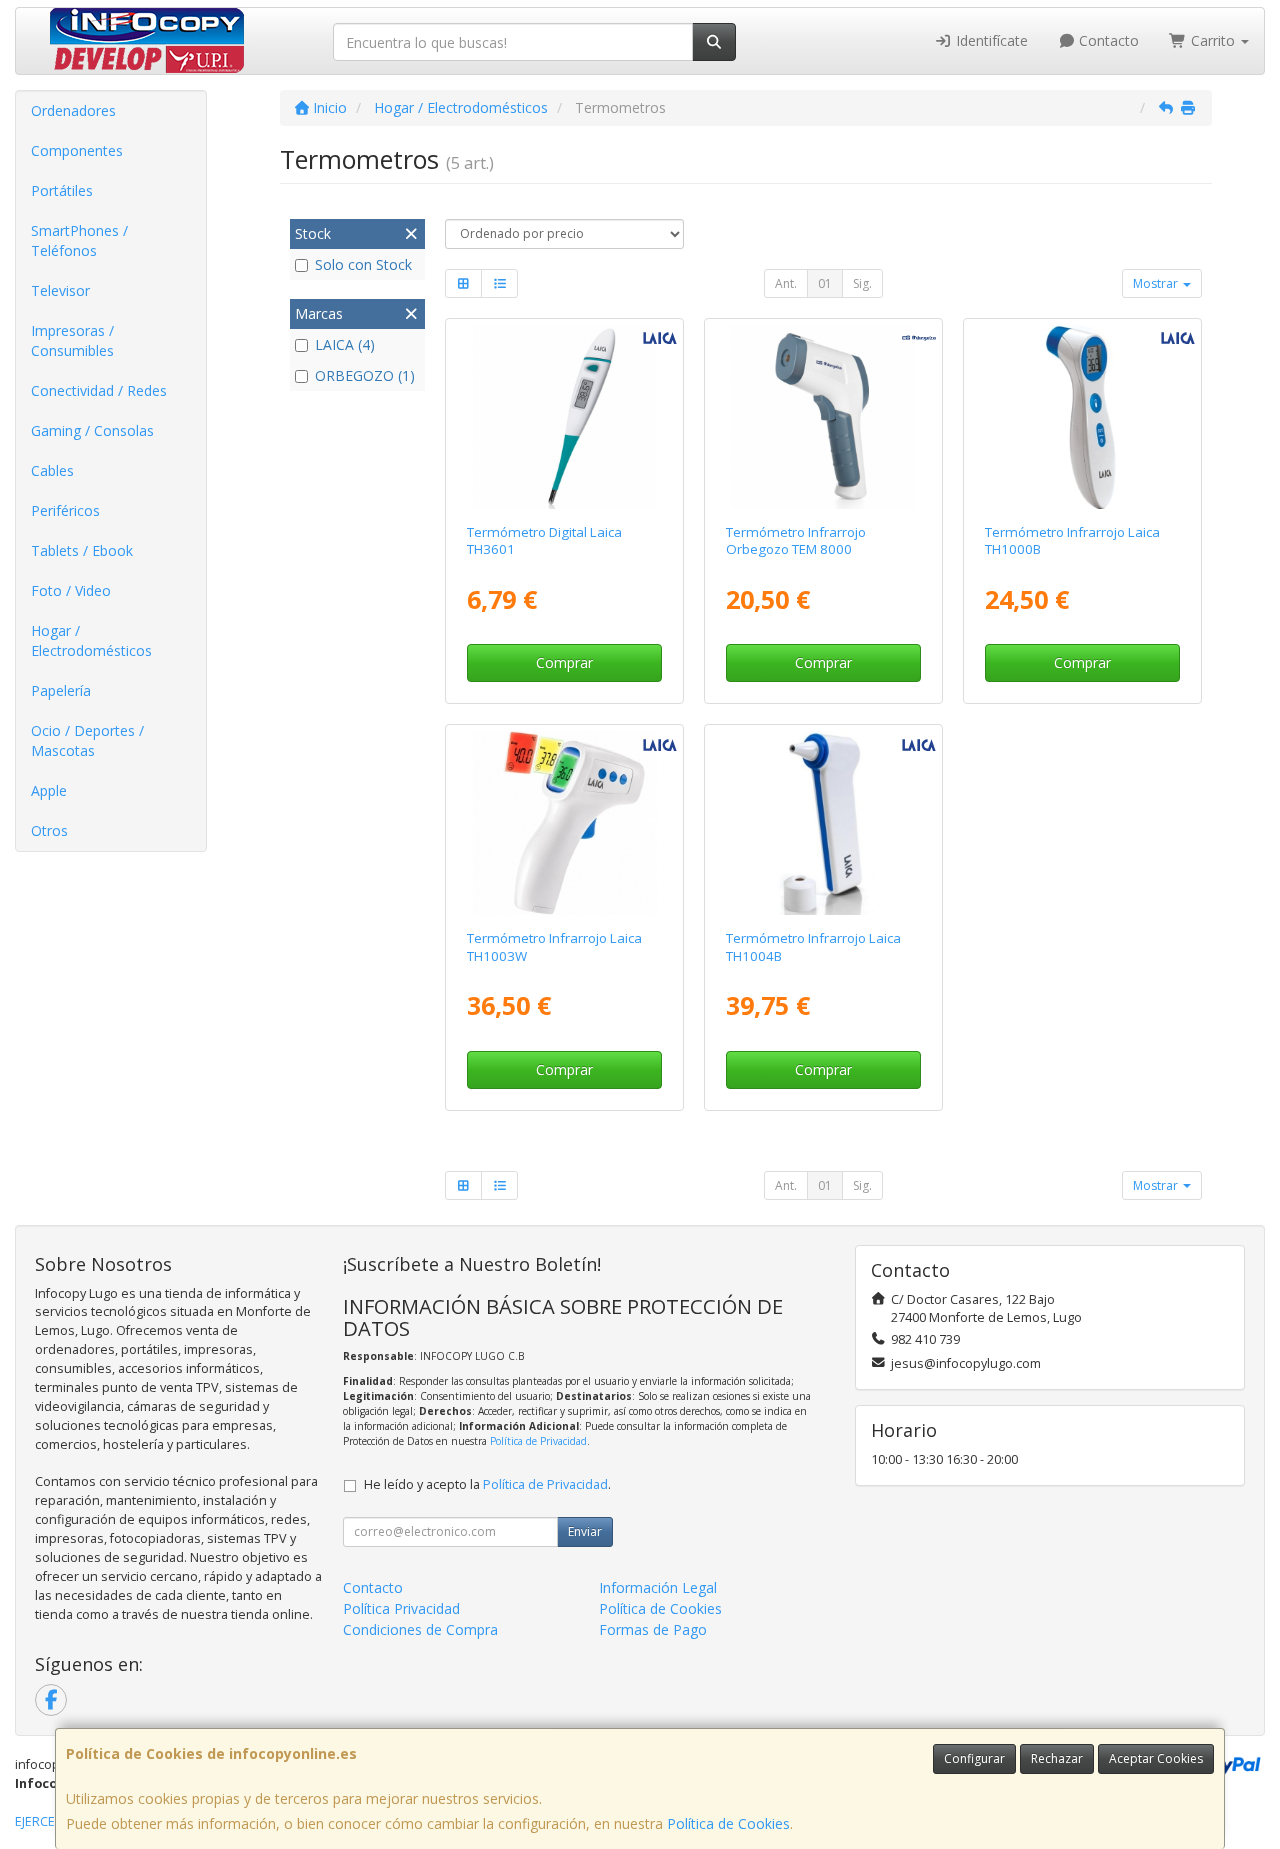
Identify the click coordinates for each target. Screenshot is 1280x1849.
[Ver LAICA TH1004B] (823, 823)
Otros (49, 830)
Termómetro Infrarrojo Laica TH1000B (1072, 540)
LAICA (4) (345, 344)
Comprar (564, 662)
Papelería (61, 690)
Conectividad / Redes (99, 390)
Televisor (60, 290)
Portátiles (62, 190)
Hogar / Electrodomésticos (91, 640)
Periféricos (65, 510)
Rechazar (1057, 1758)
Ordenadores (73, 110)
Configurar (974, 1758)
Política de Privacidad (538, 1441)
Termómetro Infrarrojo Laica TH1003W (554, 946)
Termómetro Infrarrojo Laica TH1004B (813, 946)
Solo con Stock (363, 264)
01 (825, 283)
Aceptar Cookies (1156, 1758)
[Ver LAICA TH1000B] (1082, 417)
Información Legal (658, 1587)
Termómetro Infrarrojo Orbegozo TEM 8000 (796, 540)
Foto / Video (71, 590)
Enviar (585, 1531)
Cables (52, 470)
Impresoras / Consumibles (72, 340)
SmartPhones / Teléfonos (79, 240)
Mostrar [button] (1157, 283)
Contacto (1107, 40)
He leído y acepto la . (487, 1484)
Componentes (77, 150)
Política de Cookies (728, 1823)
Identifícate (990, 40)
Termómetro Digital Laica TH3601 (544, 540)
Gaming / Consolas (92, 430)
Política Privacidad (401, 1608)
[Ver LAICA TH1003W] (565, 823)
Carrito (1213, 40)
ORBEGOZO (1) (365, 375)
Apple (49, 790)
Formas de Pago (653, 1629)
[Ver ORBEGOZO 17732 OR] (823, 417)
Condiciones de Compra (420, 1629)
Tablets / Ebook (82, 550)
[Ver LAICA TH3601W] (565, 417)
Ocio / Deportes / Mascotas (87, 740)
